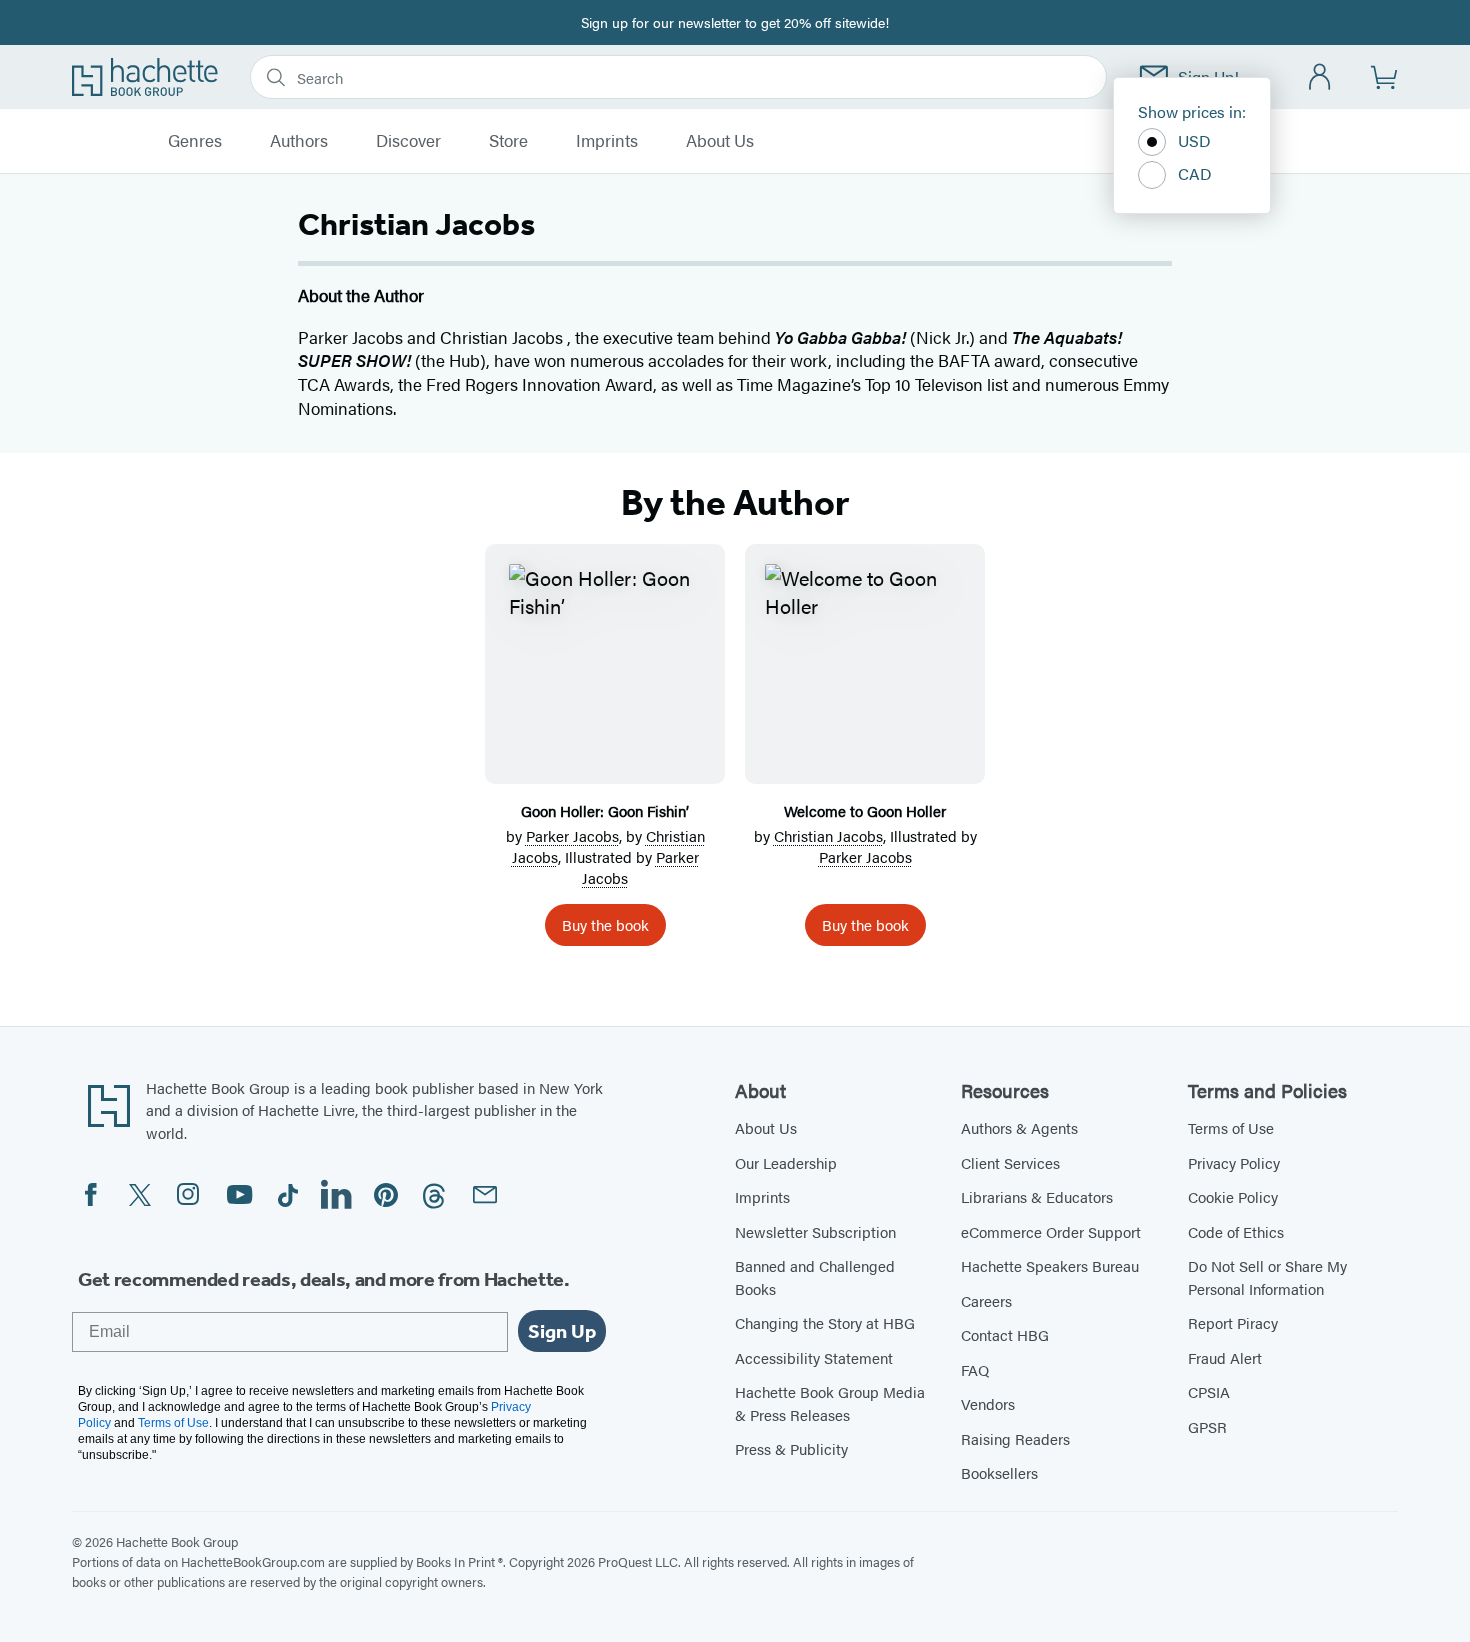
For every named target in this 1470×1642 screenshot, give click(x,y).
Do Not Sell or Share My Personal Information (1267, 1277)
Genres (195, 141)
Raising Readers (1015, 1438)
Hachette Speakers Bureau (1050, 1265)
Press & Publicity (791, 1448)
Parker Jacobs (572, 835)
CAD (1195, 173)
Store (508, 141)
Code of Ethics (1236, 1231)
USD (1194, 140)
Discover (408, 141)
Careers (986, 1300)
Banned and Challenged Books (815, 1277)
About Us (720, 141)
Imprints (607, 141)
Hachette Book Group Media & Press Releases (830, 1403)
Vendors (988, 1403)
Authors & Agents (1019, 1127)
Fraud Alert (1225, 1357)
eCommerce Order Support (1051, 1231)
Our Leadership (786, 1162)
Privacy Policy (1234, 1162)
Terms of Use (1231, 1127)
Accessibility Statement (814, 1357)
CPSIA (1209, 1391)
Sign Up (562, 1331)
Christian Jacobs (828, 835)
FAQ (975, 1369)
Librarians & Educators (1037, 1196)
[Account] (1320, 77)
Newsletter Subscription (815, 1231)
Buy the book (605, 924)
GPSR (1207, 1426)
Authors (299, 141)
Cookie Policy (1233, 1196)
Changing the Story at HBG (825, 1322)
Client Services (1010, 1162)
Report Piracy (1233, 1322)
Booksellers (999, 1472)
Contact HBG (1005, 1334)
